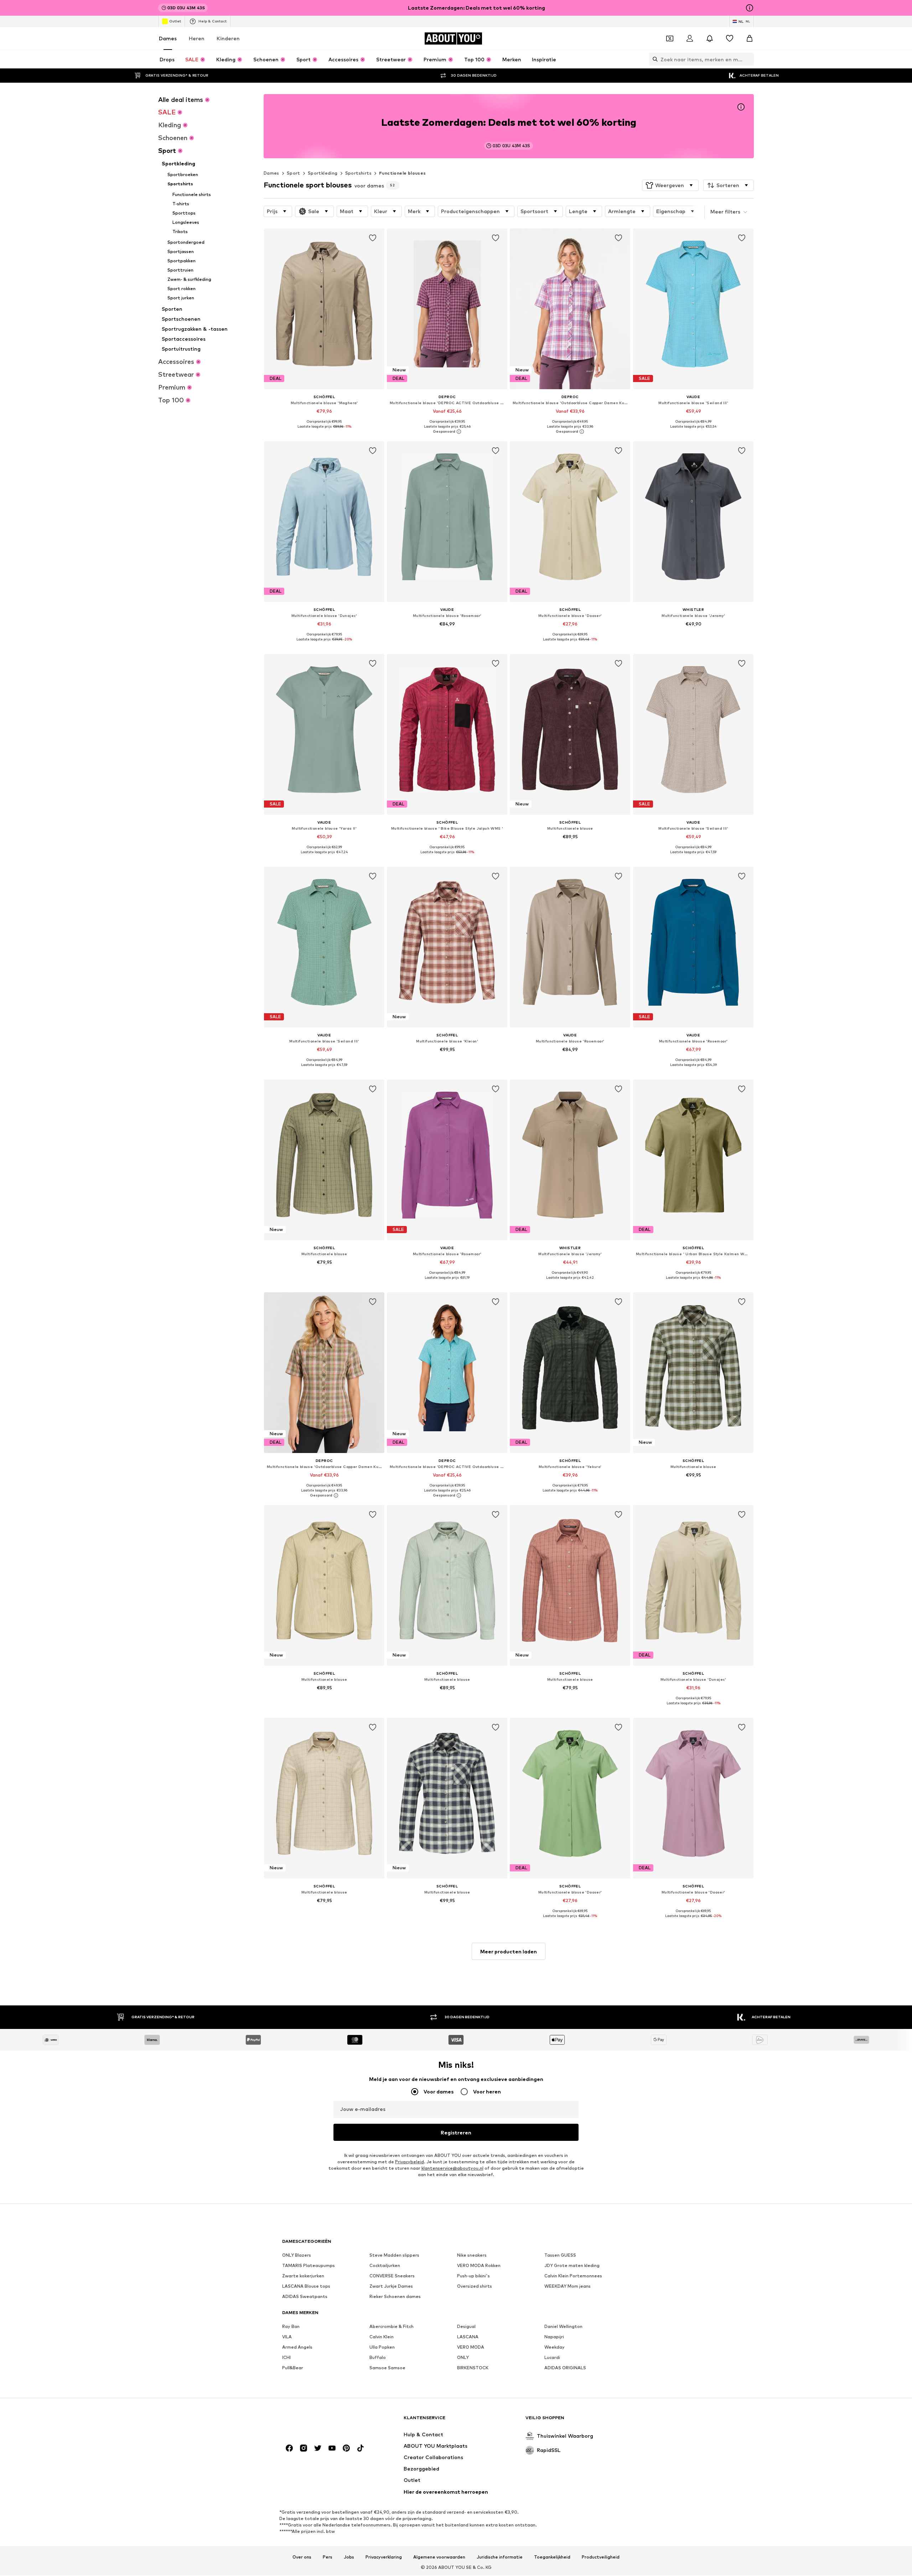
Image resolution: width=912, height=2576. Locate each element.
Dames (168, 38)
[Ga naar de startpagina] (321, 2421)
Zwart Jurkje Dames (391, 2286)
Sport (294, 173)
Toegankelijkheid (552, 2557)
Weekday (555, 2347)
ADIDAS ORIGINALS (565, 2368)
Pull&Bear (293, 2368)
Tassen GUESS (560, 2255)
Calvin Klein (382, 2337)
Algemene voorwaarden (439, 2557)
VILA (287, 2337)
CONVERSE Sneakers (392, 2276)
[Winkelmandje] (750, 38)
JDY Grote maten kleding (572, 2266)
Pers (328, 2557)
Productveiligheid (601, 2557)
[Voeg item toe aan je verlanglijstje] (373, 238)
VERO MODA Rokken (479, 2266)
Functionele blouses (403, 173)
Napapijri (554, 2337)
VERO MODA (471, 2347)
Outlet (175, 21)
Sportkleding (323, 173)
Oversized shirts (475, 2286)
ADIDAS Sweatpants (305, 2297)
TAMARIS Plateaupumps (309, 2266)
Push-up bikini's (473, 2276)
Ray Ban (291, 2327)
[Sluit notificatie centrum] (710, 38)
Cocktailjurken (385, 2266)
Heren (197, 38)
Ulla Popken (382, 2347)
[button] (670, 185)
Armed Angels (297, 2347)
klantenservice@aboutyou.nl (452, 2168)
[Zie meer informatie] (324, 432)
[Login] (690, 38)
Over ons (302, 2557)
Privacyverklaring (384, 2557)
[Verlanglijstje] (730, 38)
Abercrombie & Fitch (392, 2327)
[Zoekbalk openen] (653, 59)
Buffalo (378, 2358)
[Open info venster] (750, 8)
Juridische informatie (500, 2557)
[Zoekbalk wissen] (748, 59)
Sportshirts (358, 173)
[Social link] (289, 2448)
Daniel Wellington (563, 2327)
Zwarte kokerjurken (303, 2276)
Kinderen (228, 38)
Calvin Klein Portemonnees (573, 2276)
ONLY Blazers (297, 2255)
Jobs (349, 2557)
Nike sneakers (472, 2255)
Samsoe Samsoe (387, 2368)
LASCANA (468, 2337)
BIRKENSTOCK (473, 2368)
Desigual (466, 2327)
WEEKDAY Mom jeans (568, 2286)
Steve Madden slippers (394, 2255)
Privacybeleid (410, 2162)
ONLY (463, 2358)
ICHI (286, 2358)
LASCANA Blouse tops (306, 2286)
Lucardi (552, 2358)
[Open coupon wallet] (670, 38)
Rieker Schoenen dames (395, 2297)
